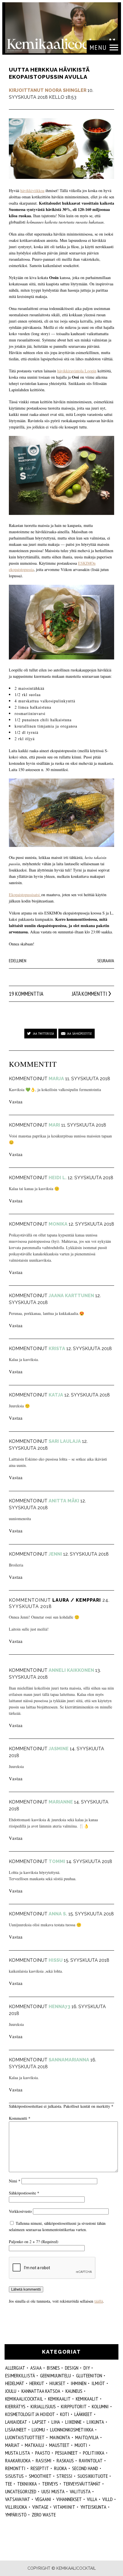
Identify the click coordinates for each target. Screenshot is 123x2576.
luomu (38, 2430)
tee (9, 2484)
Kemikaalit (59, 2399)
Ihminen (79, 2383)
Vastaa (16, 1102)
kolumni (100, 2406)
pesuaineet (67, 2453)
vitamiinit (64, 2507)
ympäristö (16, 2515)
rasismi (44, 2461)
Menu (98, 47)
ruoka (60, 2468)
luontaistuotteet (25, 2437)
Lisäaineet (16, 2430)
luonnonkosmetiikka (72, 2430)
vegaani (43, 2499)
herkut (37, 2383)
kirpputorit (74, 2406)
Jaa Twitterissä (43, 1033)
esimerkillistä (20, 2376)
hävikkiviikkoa (32, 190)
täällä (99, 2301)
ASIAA (36, 2368)
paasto (43, 2453)
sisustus (14, 2476)
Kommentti (20, 2118)
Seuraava (106, 961)
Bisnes (53, 2368)
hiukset (57, 2383)
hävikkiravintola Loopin (77, 371)
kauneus (74, 2391)
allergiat (15, 2368)
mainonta (60, 2437)
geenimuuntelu (55, 2376)
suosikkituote (93, 2476)
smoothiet (40, 2476)
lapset (39, 2422)
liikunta (95, 2422)
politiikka (94, 2453)
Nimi (15, 2181)
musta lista (18, 2453)
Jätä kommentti (89, 994)
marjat (12, 2445)
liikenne (73, 2422)
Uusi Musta (53, 2491)
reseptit (40, 2468)
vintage (40, 2507)
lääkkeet (83, 2414)
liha (56, 2422)
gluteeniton (89, 2376)
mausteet (59, 2445)
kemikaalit (87, 2399)
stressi (65, 2476)
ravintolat (91, 2461)
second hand (85, 2468)
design (72, 2368)
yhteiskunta (93, 2507)
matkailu (34, 2445)
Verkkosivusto (20, 2211)
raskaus (65, 2461)
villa (92, 2499)
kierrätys (15, 2406)
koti (65, 2414)
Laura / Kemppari (77, 1600)
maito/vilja (87, 2437)
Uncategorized (21, 2491)
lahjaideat (16, 2422)
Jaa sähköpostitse (79, 1033)
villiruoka (16, 2507)
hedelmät (15, 2383)
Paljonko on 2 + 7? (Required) (34, 2242)
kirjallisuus (43, 2406)
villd (108, 2499)
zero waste (44, 2515)
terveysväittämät (82, 2484)
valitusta (80, 2491)
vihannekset (69, 2499)
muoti (81, 2445)
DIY (87, 2368)
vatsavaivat (18, 2499)
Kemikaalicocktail (24, 2399)
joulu (11, 2391)
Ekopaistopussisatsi (25, 895)
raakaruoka (18, 2461)
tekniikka (27, 2484)
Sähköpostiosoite (24, 2193)
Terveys (50, 2484)
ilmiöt (98, 2383)
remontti (15, 2468)
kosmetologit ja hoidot (30, 2414)
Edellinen (18, 961)
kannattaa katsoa (41, 2391)
